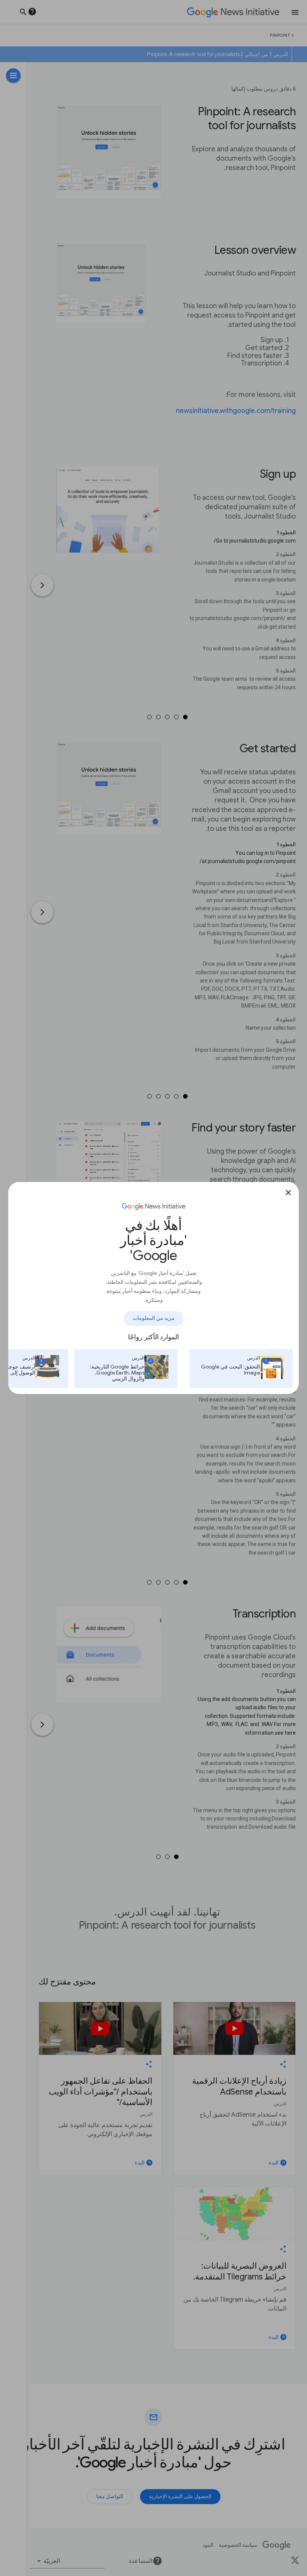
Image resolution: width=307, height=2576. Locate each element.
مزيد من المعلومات (153, 1318)
